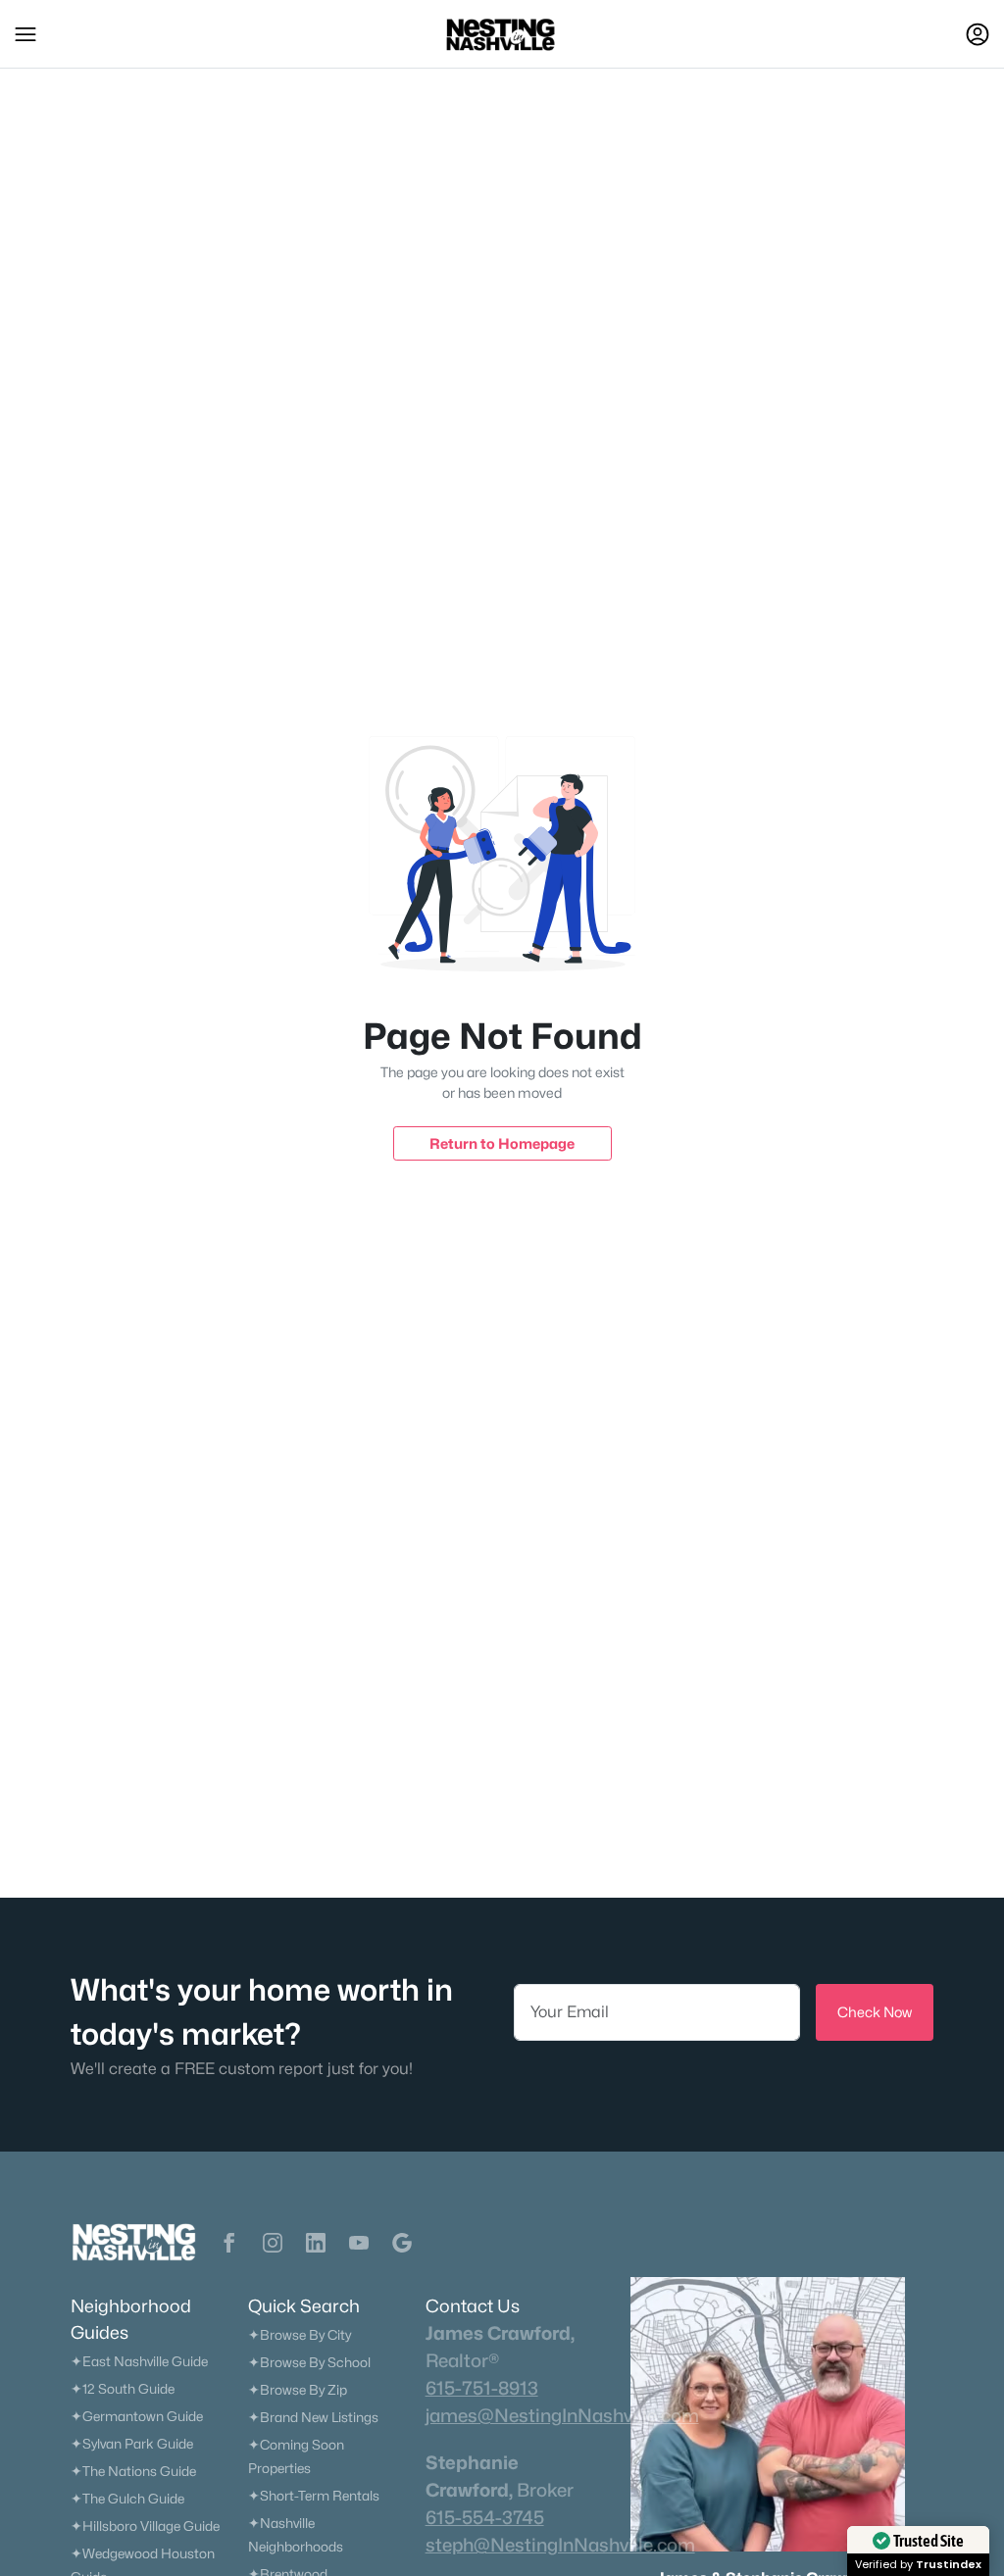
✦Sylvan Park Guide (132, 2444)
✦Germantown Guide (137, 2416)
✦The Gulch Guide (127, 2499)
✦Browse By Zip (298, 2390)
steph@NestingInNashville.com (560, 2545)
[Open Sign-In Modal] (978, 34)
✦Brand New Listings (313, 2417)
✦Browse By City (300, 2335)
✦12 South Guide (123, 2389)
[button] (25, 34)
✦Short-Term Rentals (314, 2496)
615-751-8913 (482, 2388)
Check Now (875, 2012)
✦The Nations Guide (133, 2471)
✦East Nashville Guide (139, 2361)
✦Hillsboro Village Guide (145, 2526)
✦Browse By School (309, 2362)
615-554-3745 (485, 2517)
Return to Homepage (502, 1143)
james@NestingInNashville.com (562, 2415)
